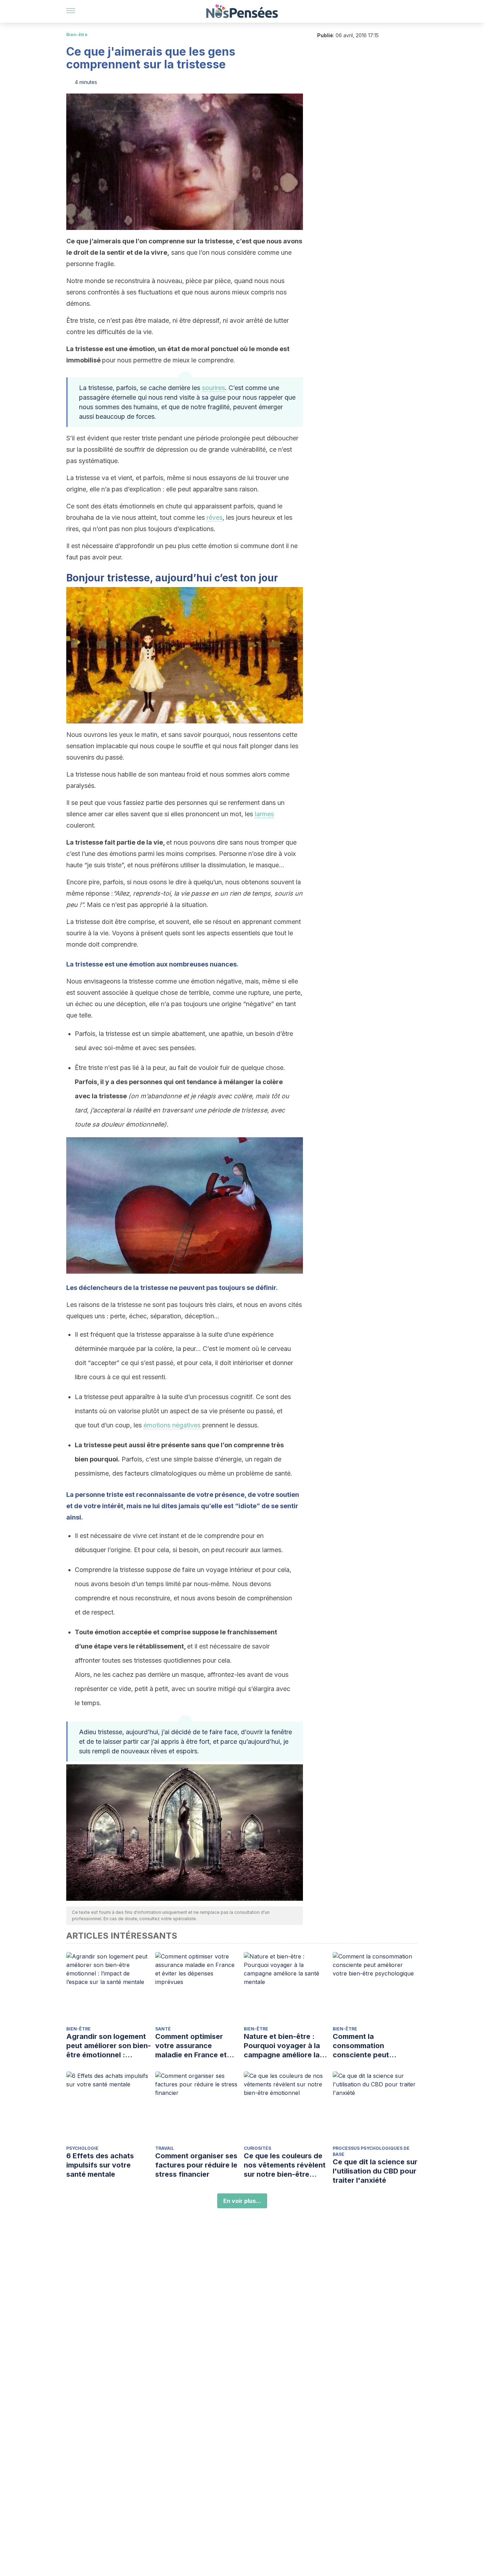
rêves (215, 517)
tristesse (89, 964)
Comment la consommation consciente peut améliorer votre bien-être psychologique (369, 2046)
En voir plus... (242, 2201)
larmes (264, 814)
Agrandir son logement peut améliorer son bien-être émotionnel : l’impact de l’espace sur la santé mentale (109, 2046)
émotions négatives (173, 1425)
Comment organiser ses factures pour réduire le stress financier (196, 2165)
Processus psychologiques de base (371, 2151)
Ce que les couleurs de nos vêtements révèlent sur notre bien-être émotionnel (285, 2165)
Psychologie (82, 2148)
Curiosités (257, 2148)
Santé (163, 2029)
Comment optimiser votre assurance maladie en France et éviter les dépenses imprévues (191, 2046)
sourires (213, 388)
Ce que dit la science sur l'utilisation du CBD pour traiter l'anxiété (375, 2171)
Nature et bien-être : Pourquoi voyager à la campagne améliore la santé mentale (282, 2046)
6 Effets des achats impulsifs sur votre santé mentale (100, 2165)
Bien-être (77, 35)
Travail (165, 2148)
